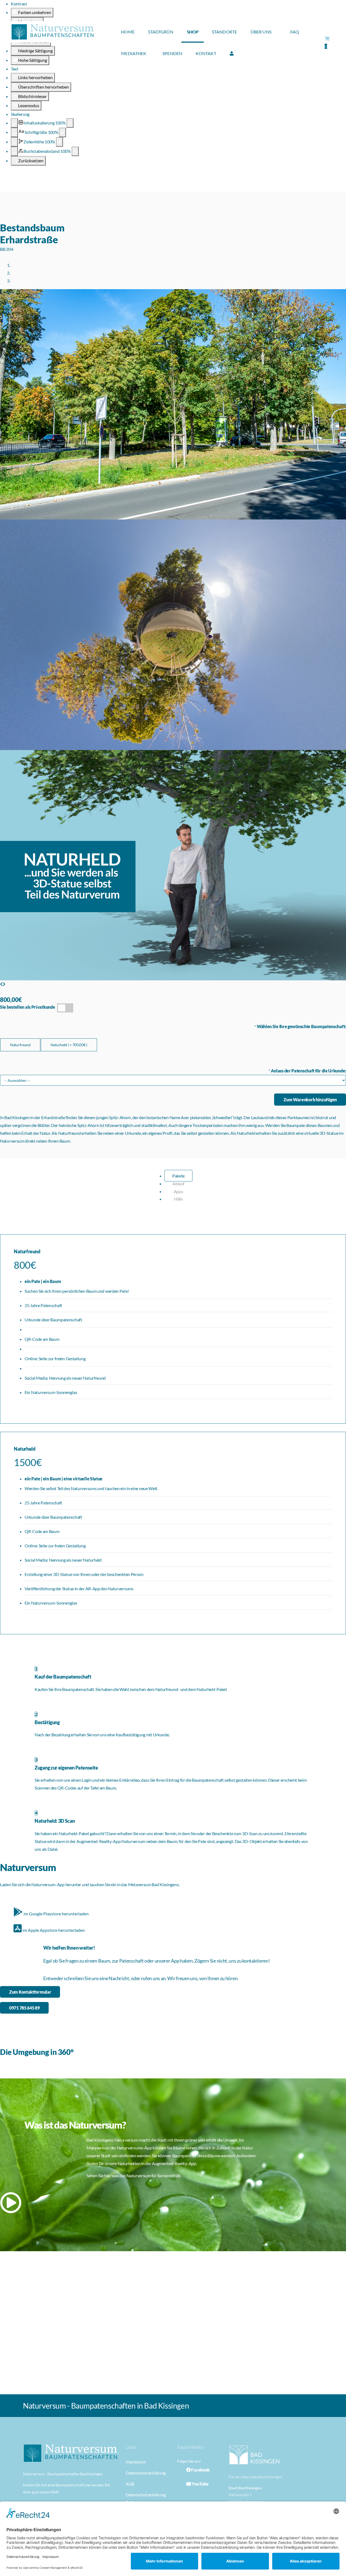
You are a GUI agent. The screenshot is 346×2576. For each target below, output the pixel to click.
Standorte (224, 32)
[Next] (4, 984)
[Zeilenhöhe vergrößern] (59, 142)
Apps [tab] (179, 1191)
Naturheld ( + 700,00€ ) (69, 1045)
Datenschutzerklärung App (146, 2498)
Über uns (261, 32)
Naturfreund (20, 1045)
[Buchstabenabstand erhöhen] (75, 151)
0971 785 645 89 (24, 2008)
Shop (193, 32)
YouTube (200, 2484)
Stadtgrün (161, 32)
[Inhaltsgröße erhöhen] (70, 123)
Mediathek (134, 53)
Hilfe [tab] (178, 1199)
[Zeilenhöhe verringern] (14, 142)
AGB (130, 2484)
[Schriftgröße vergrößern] (62, 132)
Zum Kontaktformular (30, 1992)
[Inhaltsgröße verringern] (14, 123)
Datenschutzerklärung (146, 2473)
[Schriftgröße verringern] (14, 132)
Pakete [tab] (178, 1176)
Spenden (172, 53)
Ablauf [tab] (178, 1184)
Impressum (136, 2462)
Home (128, 32)
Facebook (200, 2470)
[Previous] (1, 984)
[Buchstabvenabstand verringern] (14, 151)
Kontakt (206, 53)
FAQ (295, 32)
